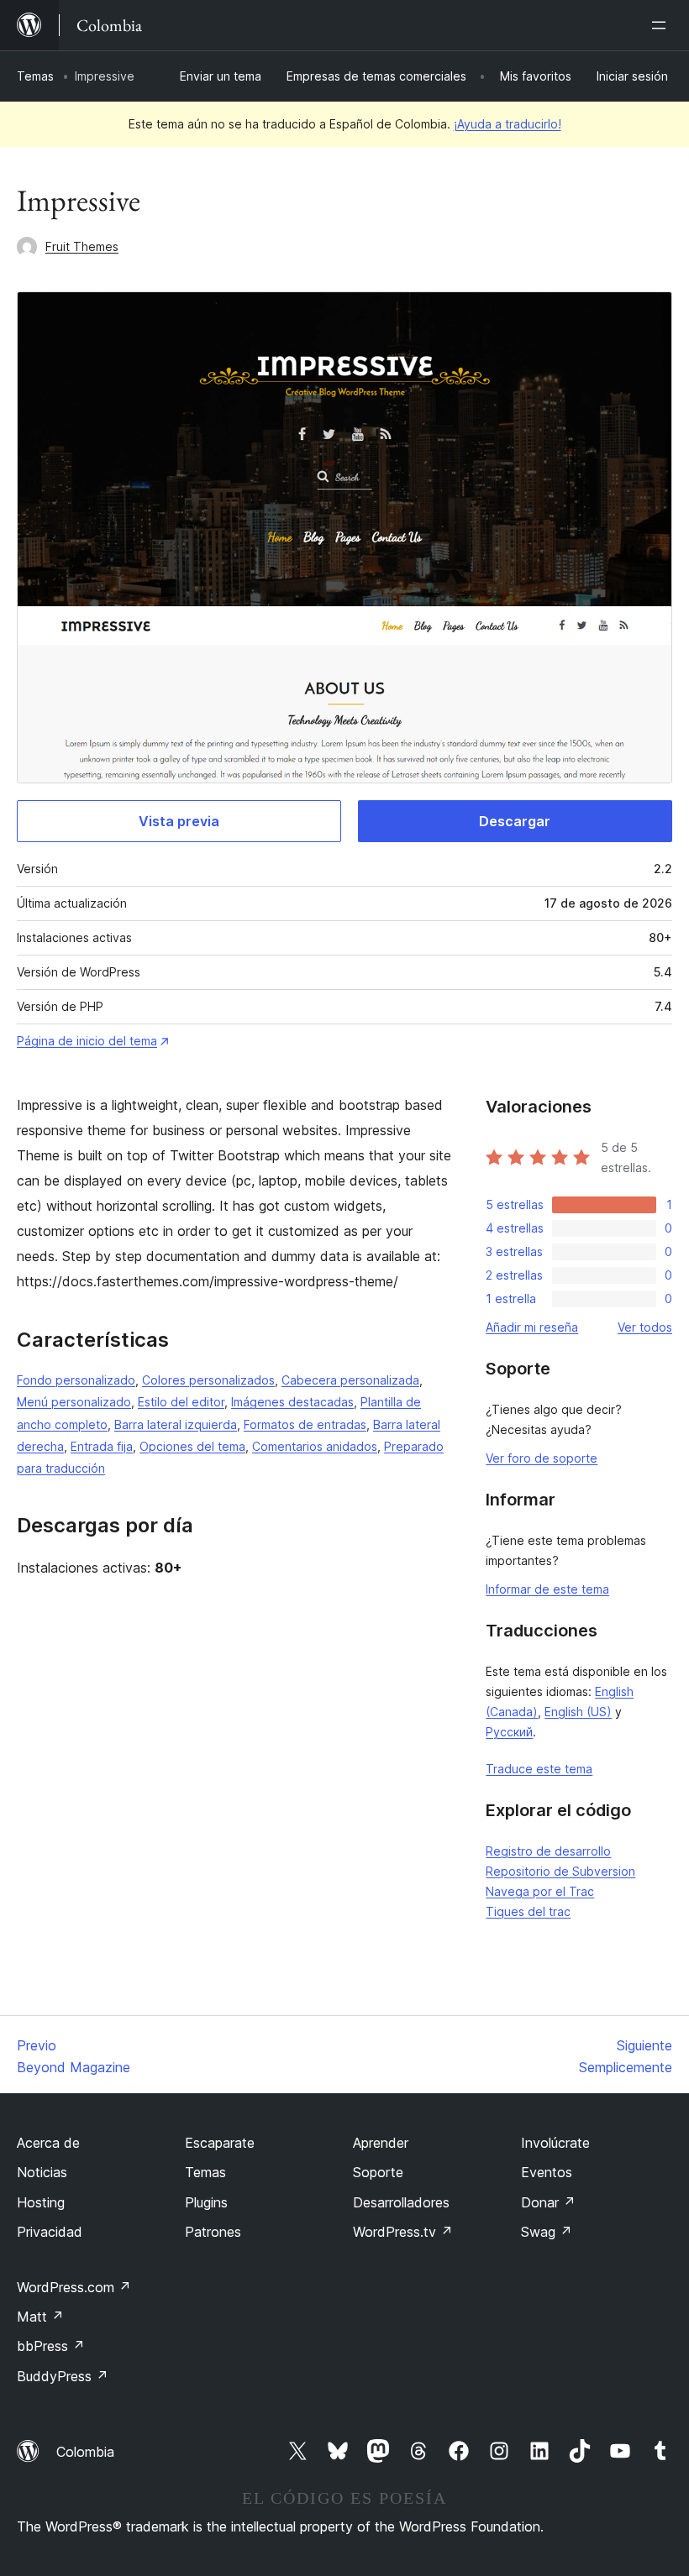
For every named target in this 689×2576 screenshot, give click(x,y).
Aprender (381, 2143)
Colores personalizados (208, 1380)
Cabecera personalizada (350, 1380)
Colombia (85, 2452)
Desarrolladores (401, 2202)
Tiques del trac (528, 1911)
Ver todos (645, 1327)
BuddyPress (63, 2376)
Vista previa (179, 821)
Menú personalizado (74, 1402)
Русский (509, 1732)
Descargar (515, 821)
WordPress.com (74, 2287)
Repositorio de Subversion (560, 1871)
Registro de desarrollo (548, 1851)
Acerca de (48, 2143)
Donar (548, 2202)
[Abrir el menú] (662, 25)
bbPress (51, 2346)
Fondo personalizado (76, 1380)
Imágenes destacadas (292, 1402)
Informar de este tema (547, 1589)
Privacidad (50, 2232)
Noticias (42, 2172)
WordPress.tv (403, 2232)
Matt (40, 2317)
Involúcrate (555, 2143)
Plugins (206, 2202)
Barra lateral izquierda (176, 1424)
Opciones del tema (192, 1446)
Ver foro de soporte (542, 1458)
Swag (547, 2232)
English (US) (578, 1712)
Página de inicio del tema (87, 1041)
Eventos (547, 2172)
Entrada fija (102, 1446)
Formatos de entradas (305, 1424)
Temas (35, 76)
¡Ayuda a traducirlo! (508, 124)
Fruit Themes (82, 246)
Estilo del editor (181, 1402)
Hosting (41, 2202)
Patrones (213, 2232)
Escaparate (220, 2143)
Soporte (378, 2172)
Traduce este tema (539, 1769)
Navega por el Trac (540, 1891)
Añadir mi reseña (532, 1327)
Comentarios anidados (315, 1446)
